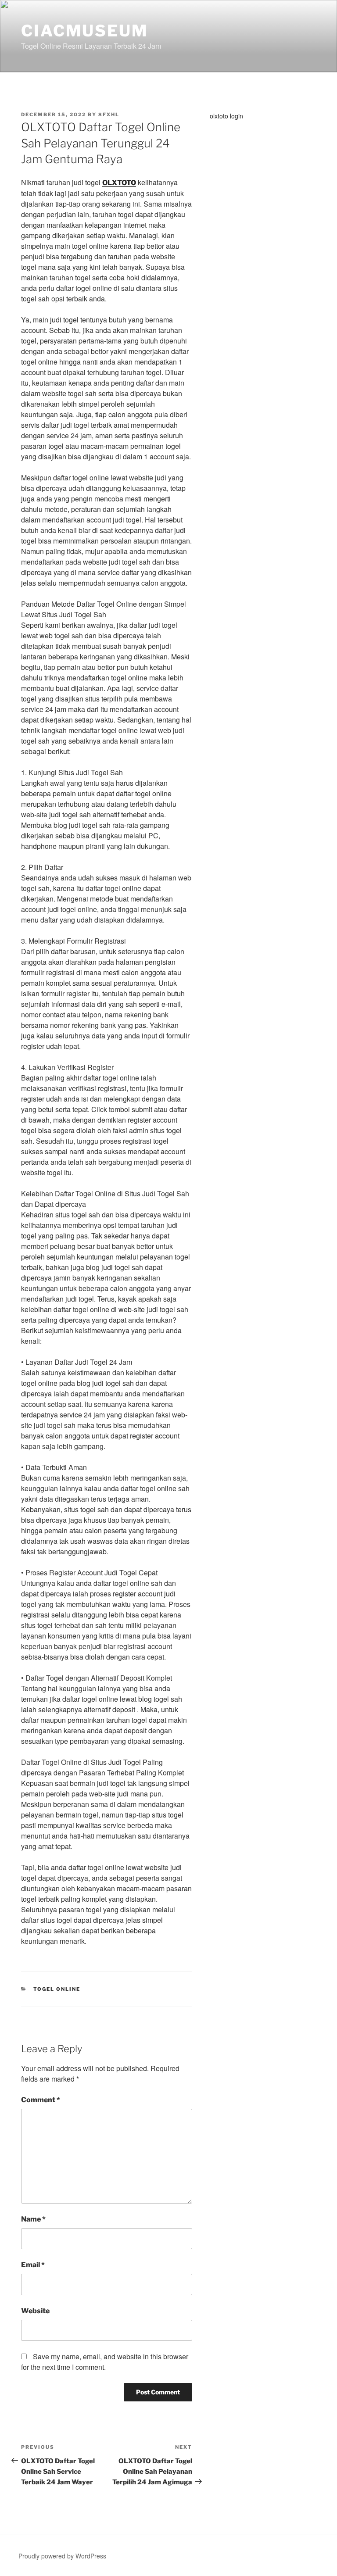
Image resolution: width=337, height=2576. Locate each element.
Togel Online (57, 1989)
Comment (41, 2100)
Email (33, 2265)
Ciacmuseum (85, 31)
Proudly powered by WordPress (62, 2556)
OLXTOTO (119, 183)
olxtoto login (226, 116)
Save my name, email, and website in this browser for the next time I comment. (105, 2362)
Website (35, 2311)
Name (33, 2219)
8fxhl (109, 114)
